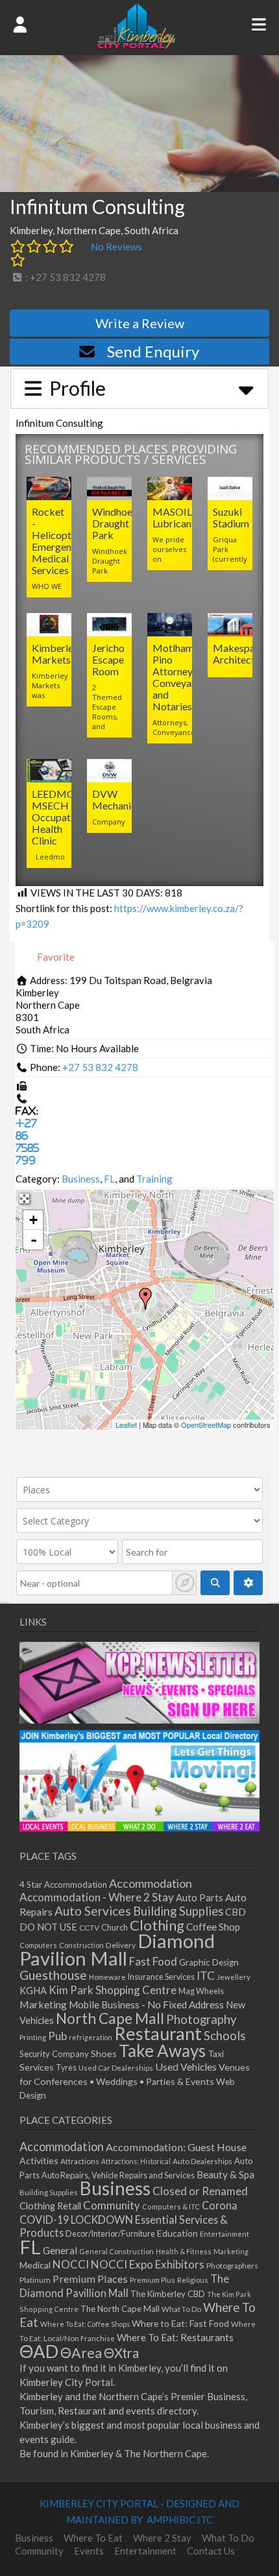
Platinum (35, 2280)
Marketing (43, 2004)
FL (109, 1179)
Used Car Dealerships (116, 2068)
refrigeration (91, 2037)
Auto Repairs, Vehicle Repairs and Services (118, 2175)
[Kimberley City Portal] (136, 45)
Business (81, 1179)
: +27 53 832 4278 (65, 277)
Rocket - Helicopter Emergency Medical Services (57, 541)
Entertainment (224, 2234)
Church (115, 1928)
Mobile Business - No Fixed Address (146, 2004)
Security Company (54, 2054)
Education (177, 2233)
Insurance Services (161, 1977)
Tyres (66, 2068)
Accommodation (151, 1883)
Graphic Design (209, 1962)
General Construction (116, 2251)
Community (112, 2206)
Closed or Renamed (200, 2191)
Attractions (80, 2161)
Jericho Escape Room (108, 659)
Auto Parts (200, 1898)
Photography (201, 2019)
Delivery (121, 1945)
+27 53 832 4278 (100, 1067)
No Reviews (116, 247)
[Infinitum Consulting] (145, 1299)
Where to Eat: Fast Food (180, 2323)
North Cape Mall (110, 2018)
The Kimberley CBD (168, 2294)
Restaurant (158, 2033)
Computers (38, 1945)
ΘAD (39, 2351)
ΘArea (81, 2353)
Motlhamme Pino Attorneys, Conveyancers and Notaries (184, 677)
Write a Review (140, 323)
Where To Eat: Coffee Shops (85, 2324)
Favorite (55, 957)
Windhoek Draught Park (115, 523)
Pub (57, 2036)
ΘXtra (121, 2353)
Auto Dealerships (202, 2161)
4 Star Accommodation (63, 1884)
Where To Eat (93, 2538)
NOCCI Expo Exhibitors (148, 2264)
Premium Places (90, 2279)
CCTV (89, 1928)
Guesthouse (53, 1975)
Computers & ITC (171, 2207)
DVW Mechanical (118, 800)
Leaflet (126, 1425)
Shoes (104, 2053)
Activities (39, 2161)
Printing (33, 2037)
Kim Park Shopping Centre (113, 1990)
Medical (35, 2265)
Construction (81, 1945)
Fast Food (153, 1961)
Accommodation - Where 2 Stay (97, 1897)
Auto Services (93, 1911)
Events (89, 2551)
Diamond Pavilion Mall (117, 1949)
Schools (224, 2036)
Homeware (107, 1977)
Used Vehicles (186, 2066)
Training (154, 1179)
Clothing (157, 1925)
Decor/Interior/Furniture (110, 2233)
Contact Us (211, 2551)
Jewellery (234, 1977)
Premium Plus (152, 2280)
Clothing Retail (50, 2206)
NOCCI (71, 2264)
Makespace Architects (239, 654)
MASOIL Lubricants (176, 517)
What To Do (181, 2309)
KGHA (33, 1991)
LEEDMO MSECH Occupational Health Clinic (62, 817)
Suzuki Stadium (231, 517)
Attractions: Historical (136, 2161)
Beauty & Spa (225, 2174)
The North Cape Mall (120, 2309)
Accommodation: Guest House (176, 2147)
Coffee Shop (213, 1927)
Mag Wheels (201, 1991)
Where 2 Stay (162, 2538)
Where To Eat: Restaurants (175, 2337)
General (60, 2250)
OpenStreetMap (206, 1425)
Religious (193, 2280)
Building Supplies (178, 1911)
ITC (206, 1976)
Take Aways (162, 2051)
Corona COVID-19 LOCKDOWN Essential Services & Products (128, 2219)
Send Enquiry (153, 351)
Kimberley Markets (55, 654)
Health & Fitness (184, 2251)
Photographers (232, 2266)
